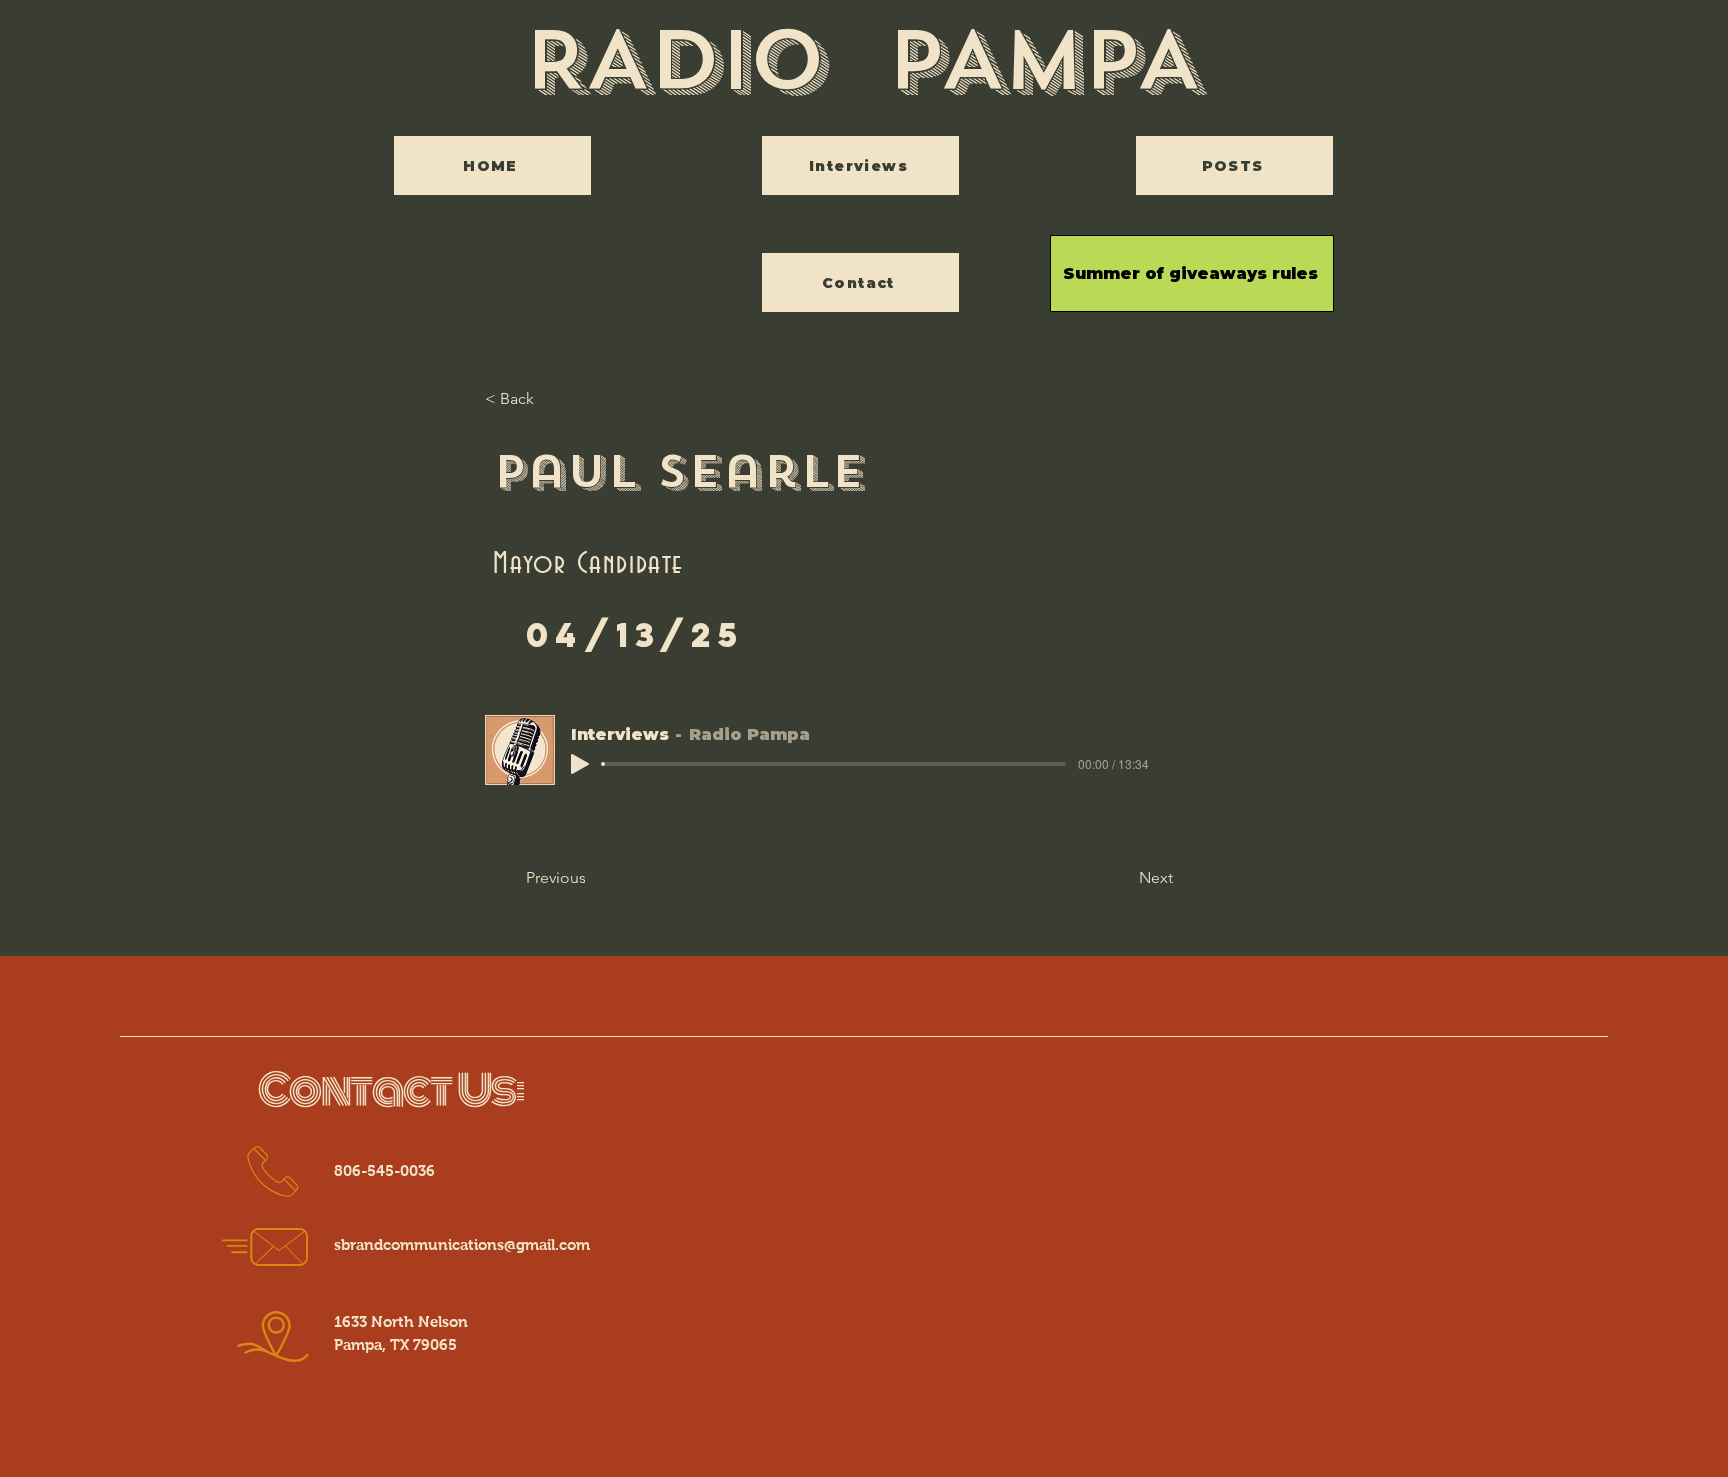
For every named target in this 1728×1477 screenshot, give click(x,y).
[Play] (580, 764)
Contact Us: (392, 1091)
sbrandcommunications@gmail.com (462, 1244)
